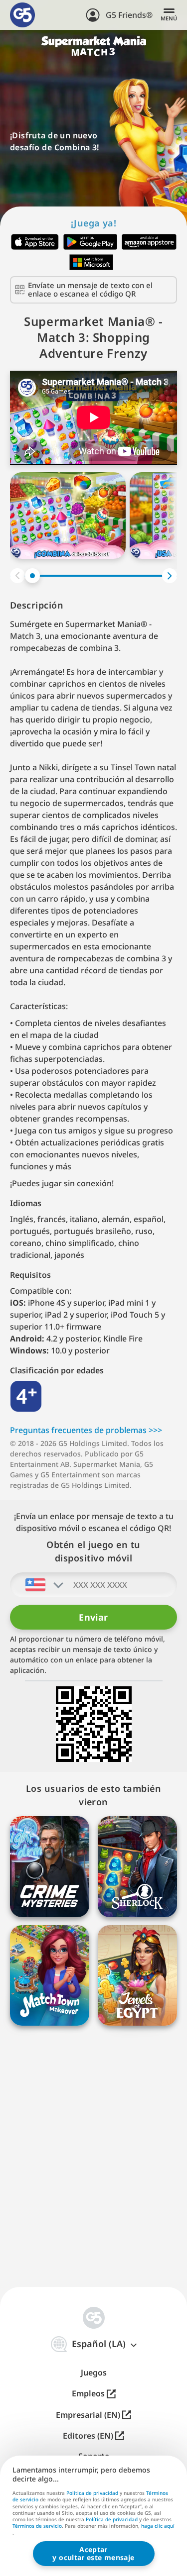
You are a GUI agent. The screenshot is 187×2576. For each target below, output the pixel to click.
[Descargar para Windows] (92, 262)
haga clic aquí (158, 2526)
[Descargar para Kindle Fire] (149, 242)
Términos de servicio (37, 2526)
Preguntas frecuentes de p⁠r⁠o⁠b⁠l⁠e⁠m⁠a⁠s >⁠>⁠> (86, 1430)
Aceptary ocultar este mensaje (93, 2553)
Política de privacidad (92, 2493)
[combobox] (38, 1585)
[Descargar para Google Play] (90, 242)
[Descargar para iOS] (35, 242)
